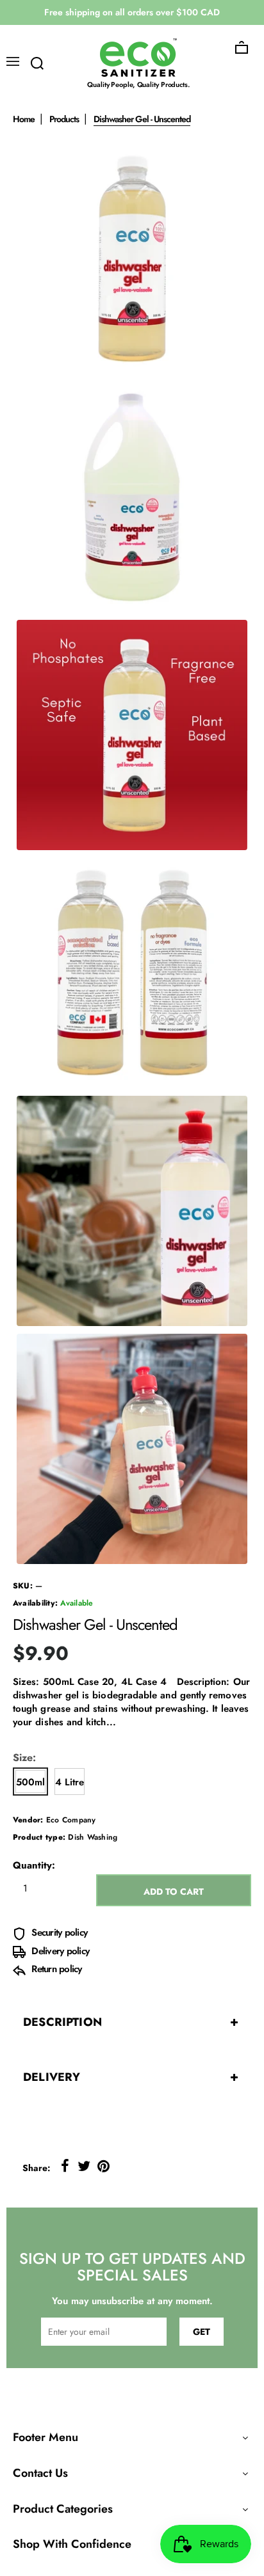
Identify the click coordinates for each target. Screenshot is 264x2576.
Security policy (58, 1932)
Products (64, 119)
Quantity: (34, 1866)
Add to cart (174, 1892)
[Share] (65, 2166)
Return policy (55, 1969)
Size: (24, 1758)
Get (202, 2332)
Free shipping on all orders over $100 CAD (132, 12)
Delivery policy (59, 1951)
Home (24, 119)
